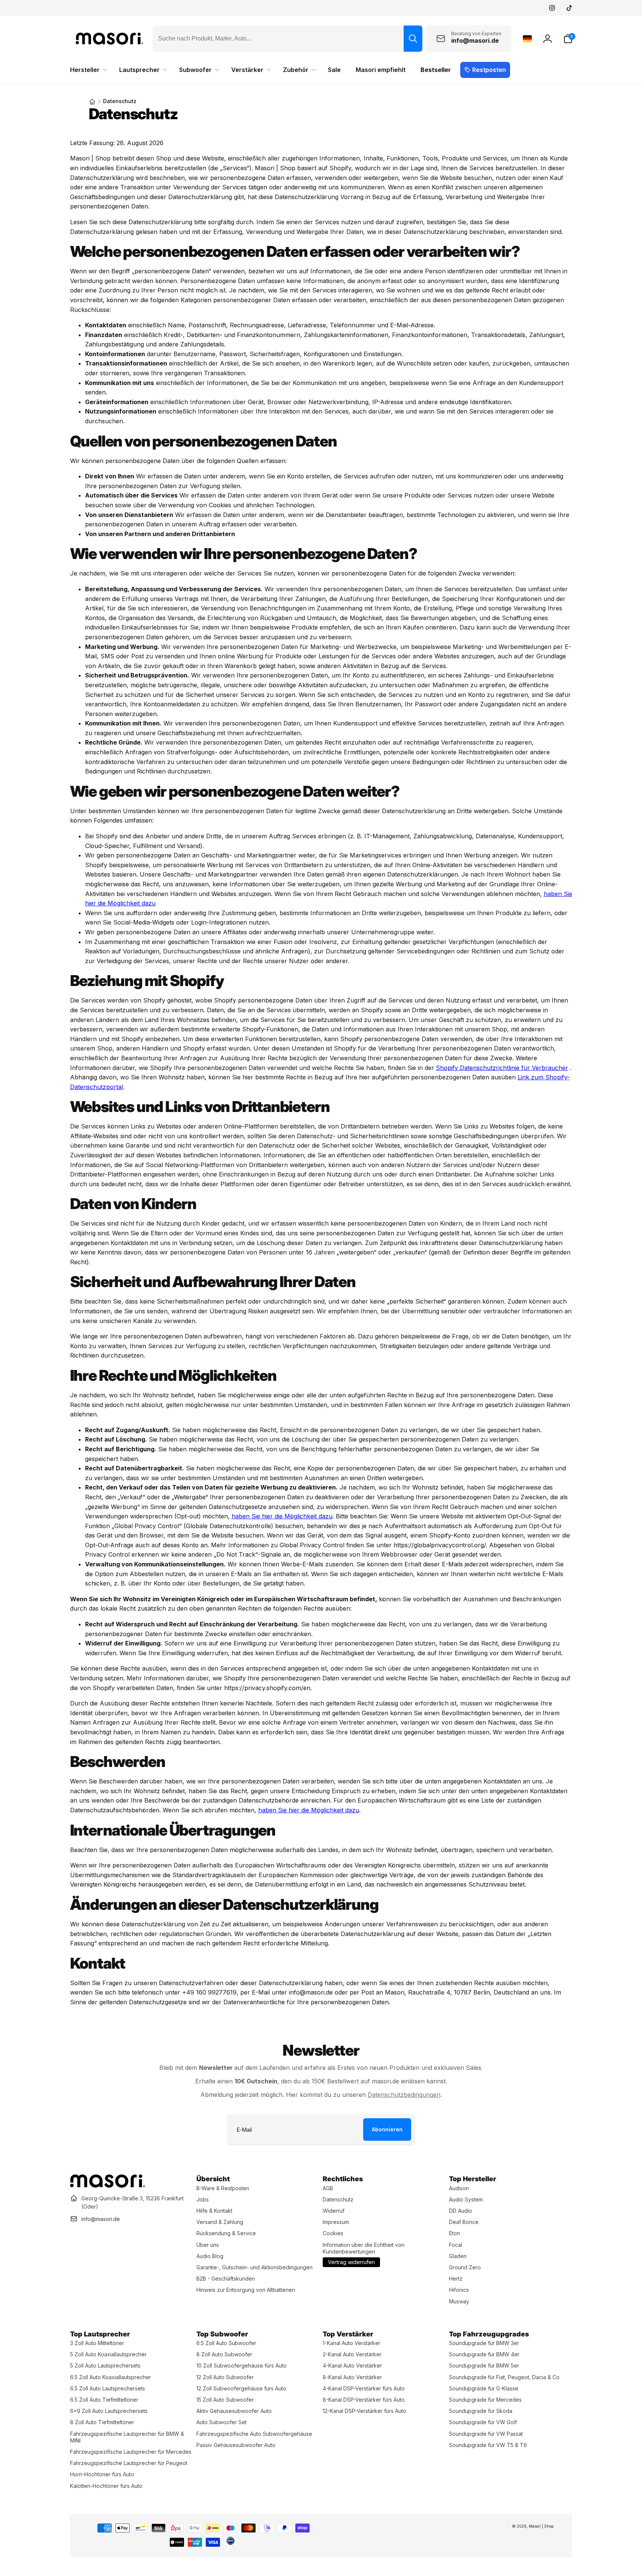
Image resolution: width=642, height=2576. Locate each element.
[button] (568, 39)
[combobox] (287, 39)
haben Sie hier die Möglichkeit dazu (282, 1516)
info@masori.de (101, 2219)
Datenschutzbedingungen (404, 2095)
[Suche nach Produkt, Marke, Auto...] (413, 39)
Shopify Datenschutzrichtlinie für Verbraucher (502, 1068)
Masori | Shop (541, 2526)
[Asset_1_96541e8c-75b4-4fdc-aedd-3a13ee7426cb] (108, 2185)
